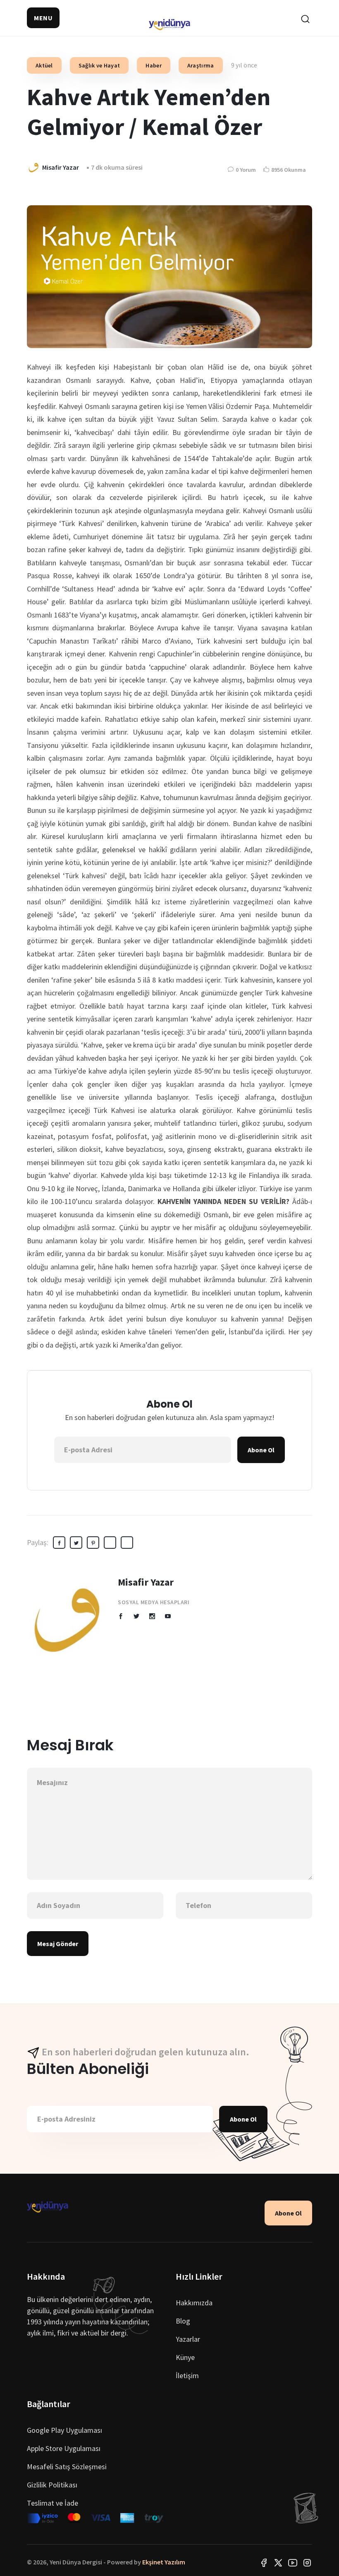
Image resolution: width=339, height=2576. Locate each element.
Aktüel (44, 65)
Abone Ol (261, 1450)
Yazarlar (188, 2339)
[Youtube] (293, 2562)
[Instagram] (307, 2562)
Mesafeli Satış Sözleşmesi (67, 2467)
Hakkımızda (194, 2303)
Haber (154, 65)
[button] (43, 18)
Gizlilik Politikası (52, 2485)
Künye (185, 2357)
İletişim (187, 2375)
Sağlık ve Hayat (99, 65)
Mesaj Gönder (58, 1944)
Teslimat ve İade (53, 2503)
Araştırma (201, 65)
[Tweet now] (278, 2562)
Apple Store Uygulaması (64, 2448)
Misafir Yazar (146, 1582)
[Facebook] (264, 2562)
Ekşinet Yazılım (164, 2562)
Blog (183, 2321)
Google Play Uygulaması (64, 2430)
